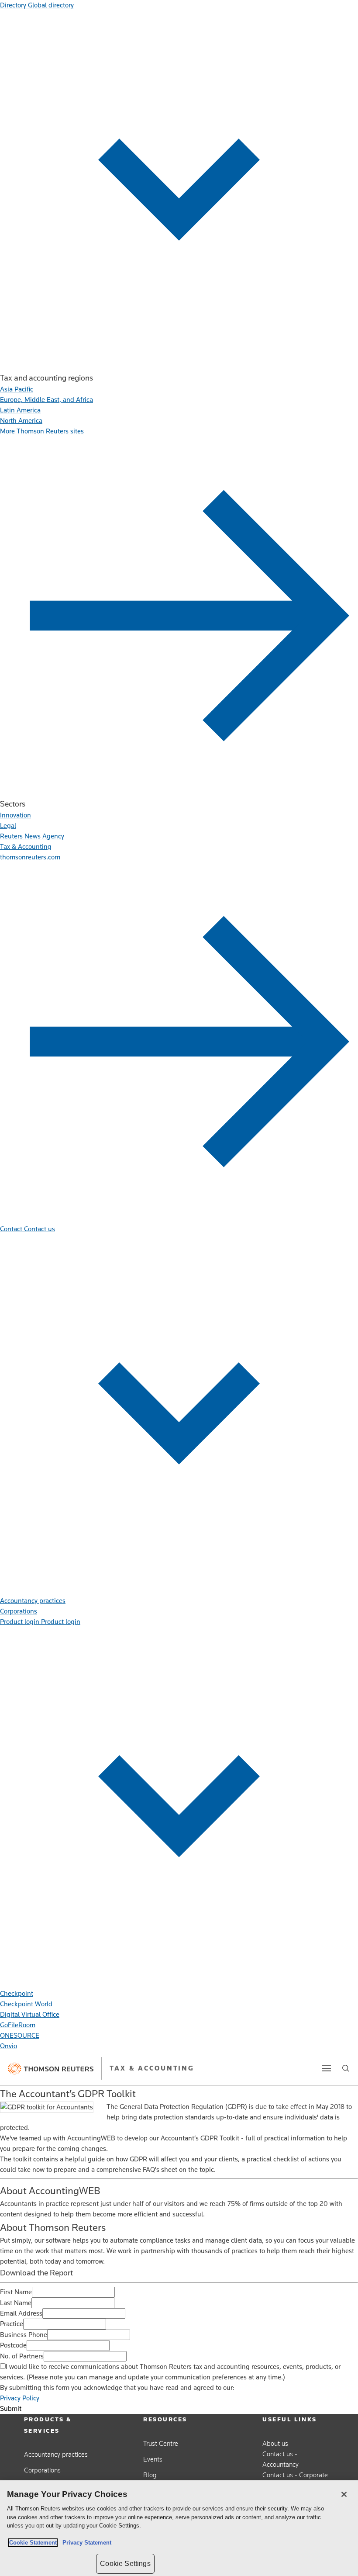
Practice (12, 2324)
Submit (11, 2409)
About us (275, 2443)
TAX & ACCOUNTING (152, 2068)
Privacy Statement (85, 2543)
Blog (150, 2475)
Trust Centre (161, 2443)
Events (153, 2459)
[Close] (344, 2494)
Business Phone (24, 2335)
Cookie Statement (33, 2543)
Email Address (21, 2313)
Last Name (16, 2303)
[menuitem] (17, 389)
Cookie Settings (125, 2564)
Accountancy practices (56, 2454)
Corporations (42, 2470)
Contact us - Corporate (295, 2475)
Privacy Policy (20, 2398)
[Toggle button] (327, 2068)
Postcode (13, 2345)
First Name (16, 2292)
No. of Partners (22, 2356)
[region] (179, 2528)
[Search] (346, 2068)
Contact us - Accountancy (281, 2459)
